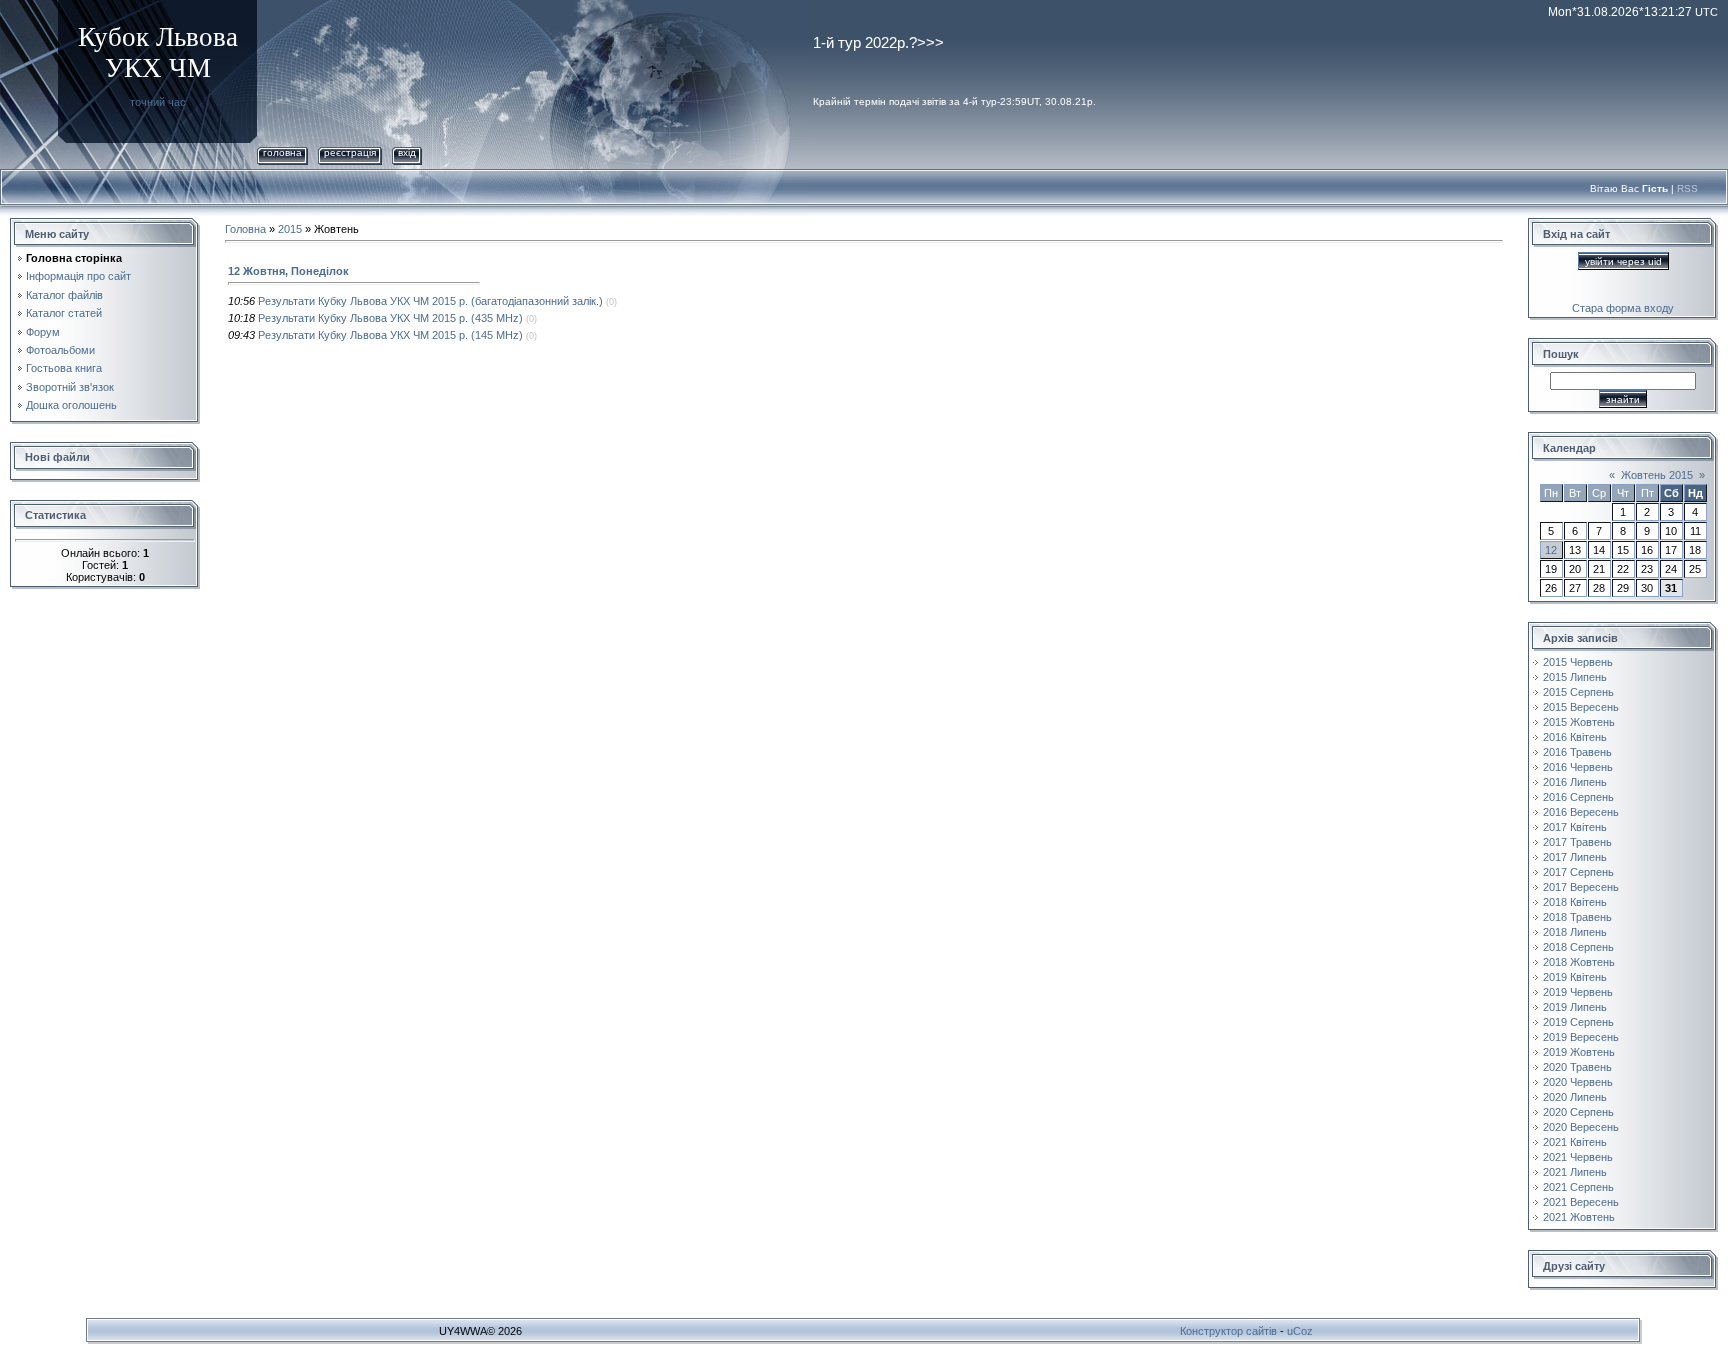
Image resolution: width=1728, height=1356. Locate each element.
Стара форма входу (1623, 308)
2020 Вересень (1581, 1127)
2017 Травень (1577, 842)
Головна (282, 152)
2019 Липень (1575, 1007)
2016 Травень (1577, 752)
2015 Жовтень (1579, 722)
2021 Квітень (1575, 1142)
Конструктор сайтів (1228, 1331)
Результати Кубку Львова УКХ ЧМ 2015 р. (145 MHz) (390, 335)
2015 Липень (1575, 677)
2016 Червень (1578, 767)
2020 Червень (1578, 1082)
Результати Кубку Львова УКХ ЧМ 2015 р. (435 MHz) (390, 318)
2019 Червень (1578, 992)
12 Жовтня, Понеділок (288, 271)
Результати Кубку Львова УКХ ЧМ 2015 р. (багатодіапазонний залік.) (430, 301)
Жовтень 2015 (1657, 475)
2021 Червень (1578, 1157)
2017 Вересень (1581, 887)
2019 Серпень (1578, 1022)
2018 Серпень (1578, 947)
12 (1551, 550)
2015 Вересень (1581, 707)
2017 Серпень (1578, 872)
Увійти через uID (1623, 261)
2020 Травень (1577, 1067)
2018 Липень (1575, 932)
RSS (1687, 188)
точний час (158, 102)
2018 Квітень (1575, 902)
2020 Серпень (1578, 1112)
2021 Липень (1575, 1172)
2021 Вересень (1581, 1202)
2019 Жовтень (1579, 1052)
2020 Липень (1575, 1097)
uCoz (1300, 1331)
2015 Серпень (1578, 692)
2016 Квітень (1575, 737)
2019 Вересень (1581, 1037)
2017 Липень (1575, 857)
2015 (290, 229)
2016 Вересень (1581, 812)
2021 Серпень (1578, 1187)
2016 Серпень (1578, 797)
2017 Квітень (1575, 827)
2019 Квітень (1575, 977)
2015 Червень (1578, 662)
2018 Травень (1577, 917)
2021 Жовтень (1579, 1217)
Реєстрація (350, 152)
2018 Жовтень (1579, 962)
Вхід (407, 152)
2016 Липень (1575, 782)
